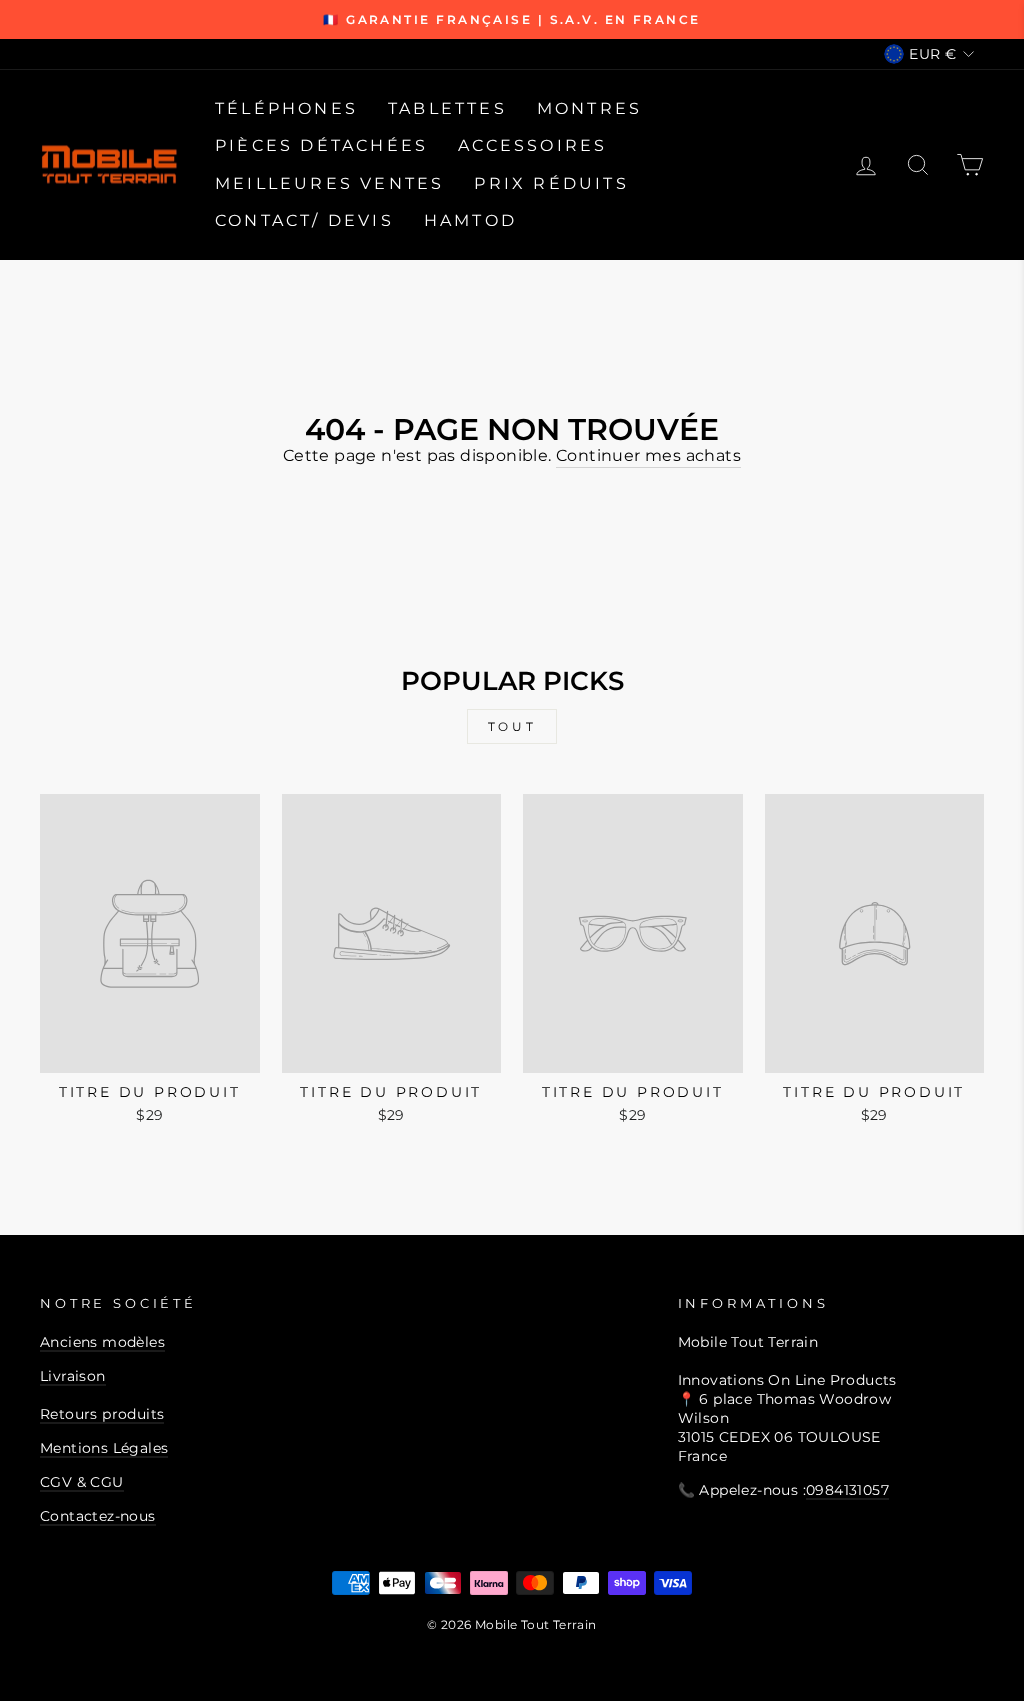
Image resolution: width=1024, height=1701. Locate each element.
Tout (512, 726)
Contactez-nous (98, 1516)
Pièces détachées (321, 145)
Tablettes (447, 108)
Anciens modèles (102, 1342)
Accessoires (532, 145)
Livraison (73, 1376)
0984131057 (847, 1490)
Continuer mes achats (648, 455)
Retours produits (102, 1414)
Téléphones (286, 108)
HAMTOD (470, 220)
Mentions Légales (104, 1448)
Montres (589, 108)
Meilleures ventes (329, 183)
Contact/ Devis (304, 220)
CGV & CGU (82, 1482)
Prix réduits (551, 183)
